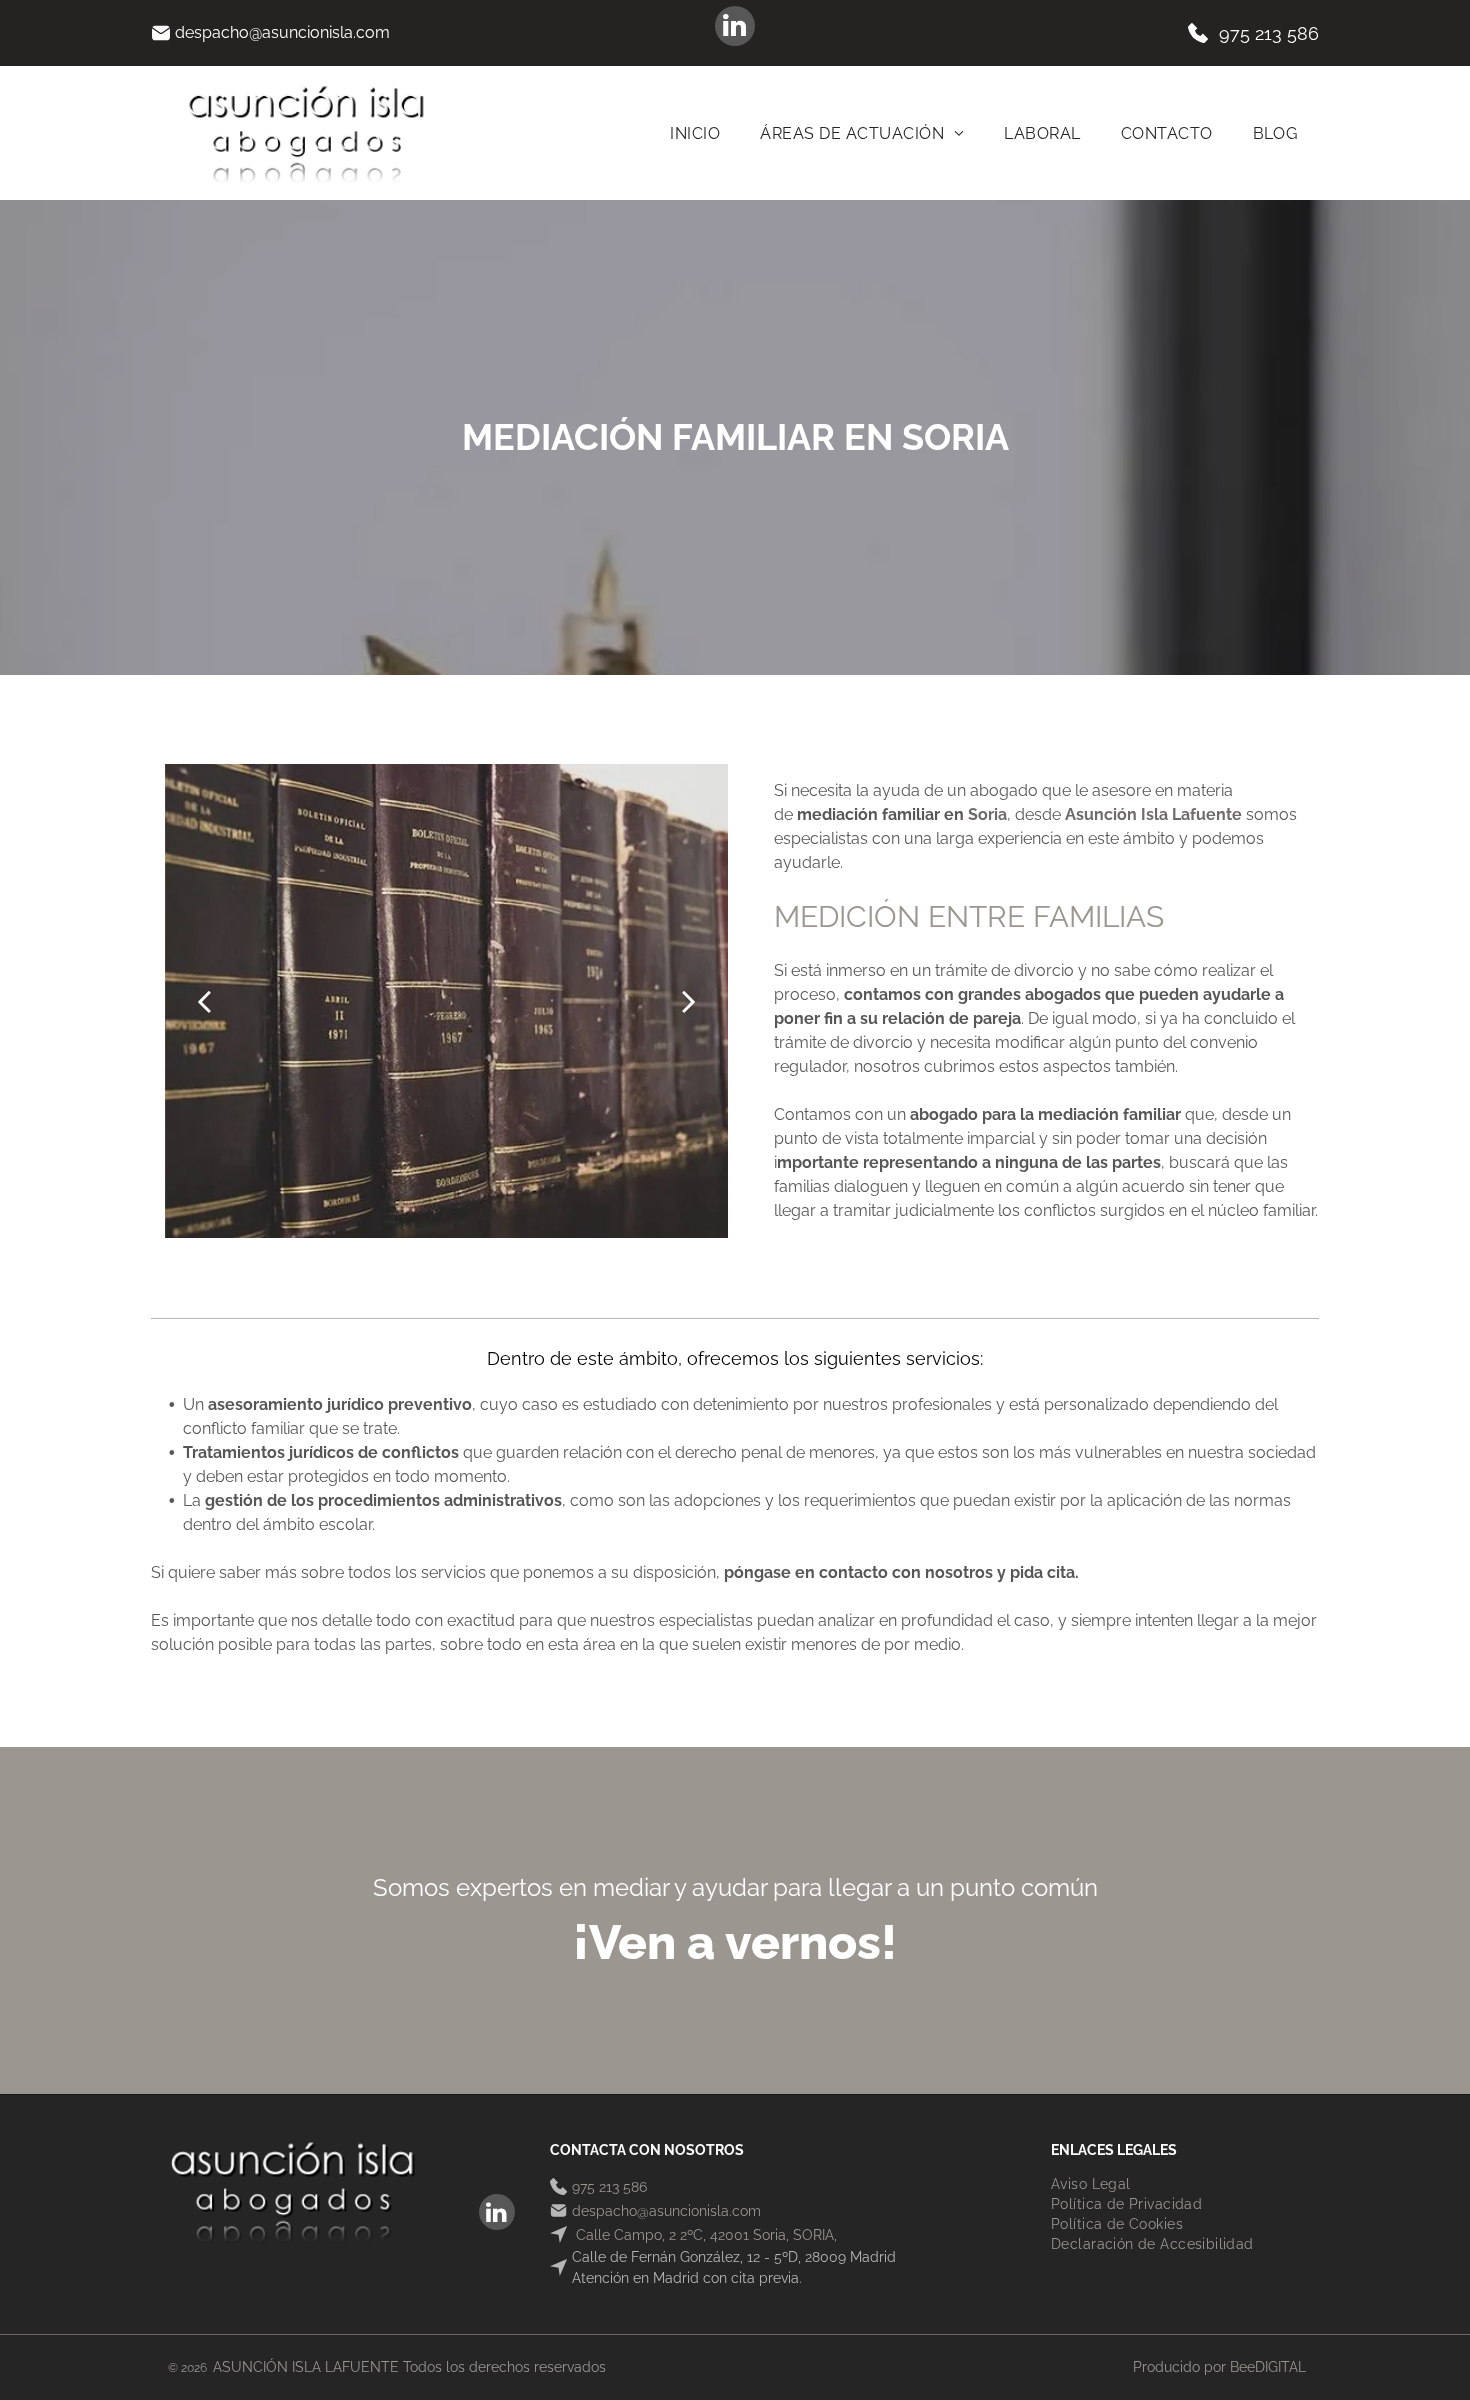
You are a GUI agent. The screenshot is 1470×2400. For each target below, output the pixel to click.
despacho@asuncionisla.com (282, 32)
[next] (689, 1001)
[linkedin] (735, 28)
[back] (204, 1001)
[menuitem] (695, 133)
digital (1280, 2367)
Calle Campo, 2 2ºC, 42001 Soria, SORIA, (704, 2235)
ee (1247, 2367)
